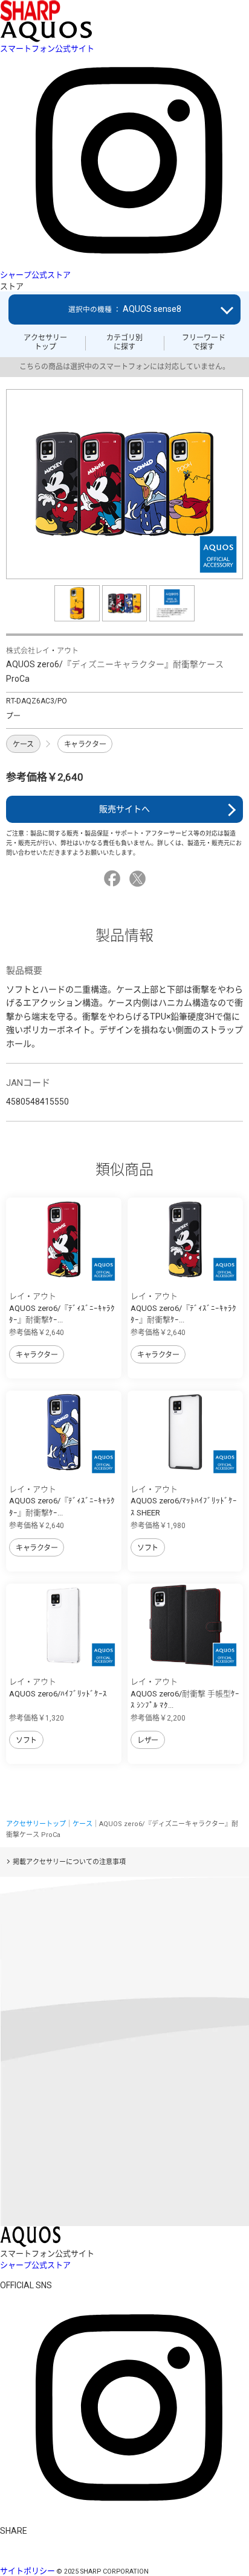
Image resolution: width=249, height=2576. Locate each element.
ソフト (148, 1548)
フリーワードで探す (204, 342)
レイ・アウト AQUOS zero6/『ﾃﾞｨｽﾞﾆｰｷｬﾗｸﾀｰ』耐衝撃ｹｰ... (62, 1308)
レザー (148, 1740)
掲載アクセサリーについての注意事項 (69, 1862)
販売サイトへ (124, 809)
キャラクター (85, 744)
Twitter (139, 879)
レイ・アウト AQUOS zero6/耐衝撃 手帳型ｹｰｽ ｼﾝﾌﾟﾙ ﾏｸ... (185, 1693)
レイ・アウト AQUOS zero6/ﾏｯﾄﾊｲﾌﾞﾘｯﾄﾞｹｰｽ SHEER (184, 1501)
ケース (23, 744)
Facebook (114, 879)
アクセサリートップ (45, 342)
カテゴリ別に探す (124, 342)
